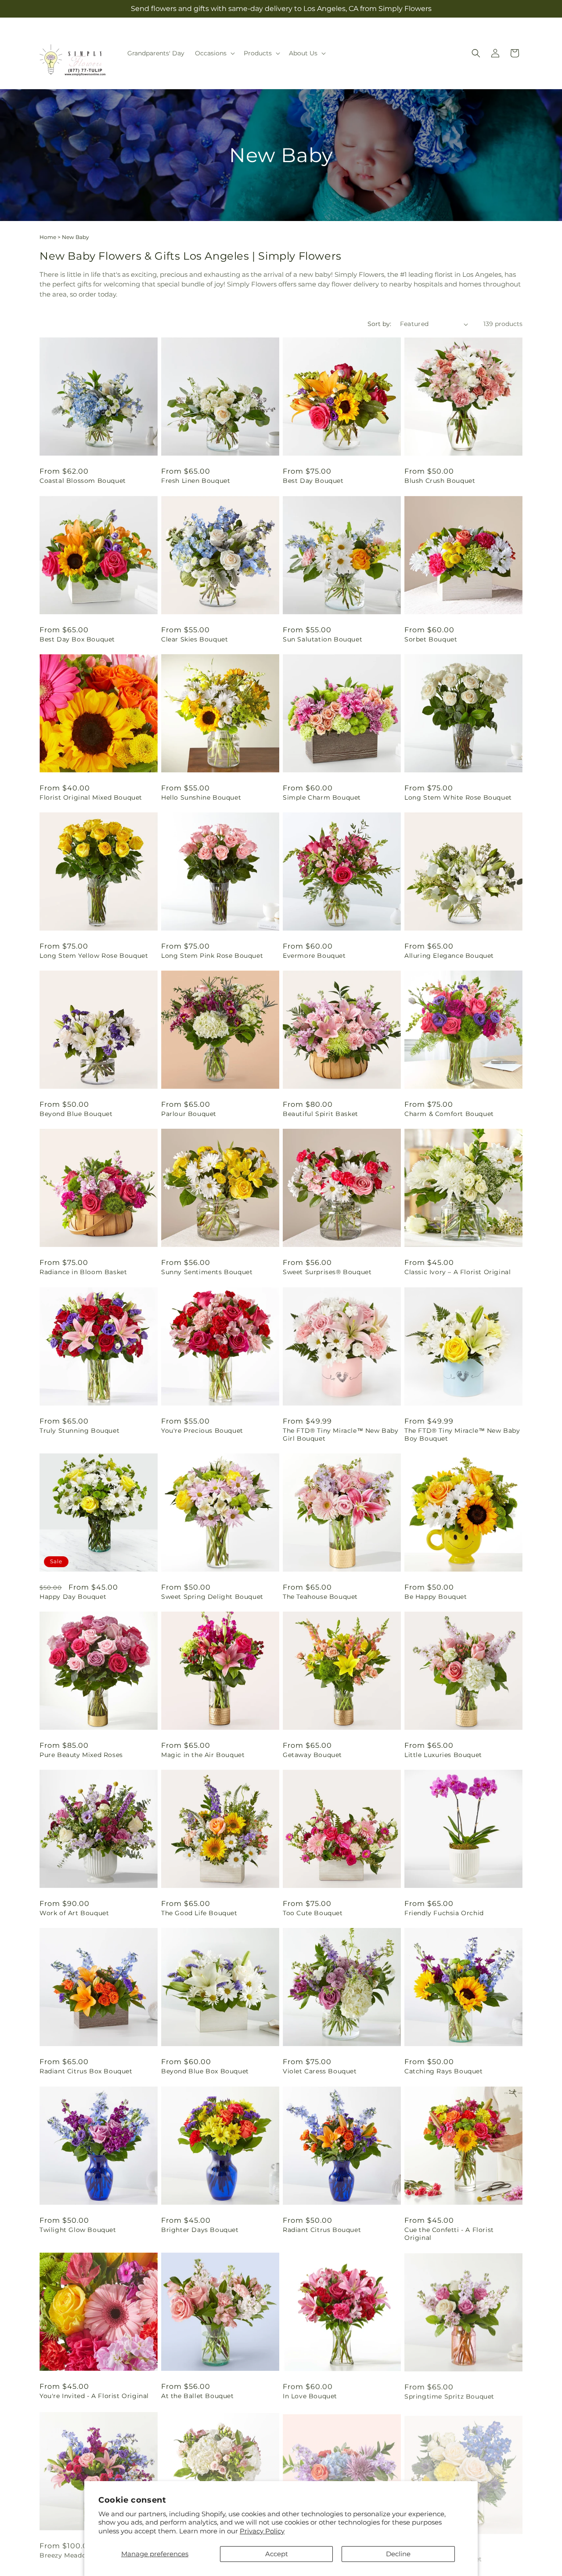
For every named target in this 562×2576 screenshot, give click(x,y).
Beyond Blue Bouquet (76, 1114)
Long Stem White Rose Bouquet (458, 797)
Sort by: (379, 324)
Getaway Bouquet (312, 1755)
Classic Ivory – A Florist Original (458, 1272)
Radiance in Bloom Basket (83, 1272)
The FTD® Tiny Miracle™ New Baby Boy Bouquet (462, 1435)
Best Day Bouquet (313, 481)
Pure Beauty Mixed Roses (81, 1755)
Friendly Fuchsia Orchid (444, 1913)
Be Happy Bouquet (436, 1597)
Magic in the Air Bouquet (203, 1755)
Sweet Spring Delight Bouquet (212, 1597)
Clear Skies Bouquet (195, 639)
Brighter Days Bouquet (200, 2230)
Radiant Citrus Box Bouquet (86, 2071)
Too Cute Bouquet (313, 1913)
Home (48, 237)
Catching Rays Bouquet (444, 2071)
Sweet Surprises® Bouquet (327, 1272)
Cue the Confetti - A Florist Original (449, 2234)
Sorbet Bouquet (431, 639)
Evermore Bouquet (314, 956)
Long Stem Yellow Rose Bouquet (94, 956)
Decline (398, 2554)
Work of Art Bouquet (74, 1913)
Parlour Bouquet (189, 1114)
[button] (214, 53)
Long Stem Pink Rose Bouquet (212, 956)
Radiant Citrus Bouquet (322, 2230)
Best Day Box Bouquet (77, 639)
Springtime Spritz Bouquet (449, 2396)
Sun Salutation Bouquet (322, 639)
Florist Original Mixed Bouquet (91, 797)
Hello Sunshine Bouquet (201, 797)
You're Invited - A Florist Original (94, 2396)
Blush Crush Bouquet (440, 481)
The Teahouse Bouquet (320, 1597)
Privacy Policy (262, 2531)
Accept (277, 2554)
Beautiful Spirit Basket (321, 1114)
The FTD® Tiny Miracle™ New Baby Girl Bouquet (341, 1435)
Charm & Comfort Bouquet (449, 1114)
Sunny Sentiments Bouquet (207, 1272)
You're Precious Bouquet (202, 1431)
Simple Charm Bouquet (322, 797)
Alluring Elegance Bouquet (449, 956)
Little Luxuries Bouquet (443, 1755)
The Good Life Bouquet (199, 1913)
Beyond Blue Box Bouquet (205, 2071)
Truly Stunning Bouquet (79, 1431)
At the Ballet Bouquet (198, 2396)
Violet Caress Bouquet (320, 2071)
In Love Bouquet (310, 2396)
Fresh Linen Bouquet (196, 481)
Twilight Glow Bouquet (78, 2230)
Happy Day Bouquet (73, 1597)
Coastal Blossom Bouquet (83, 481)
